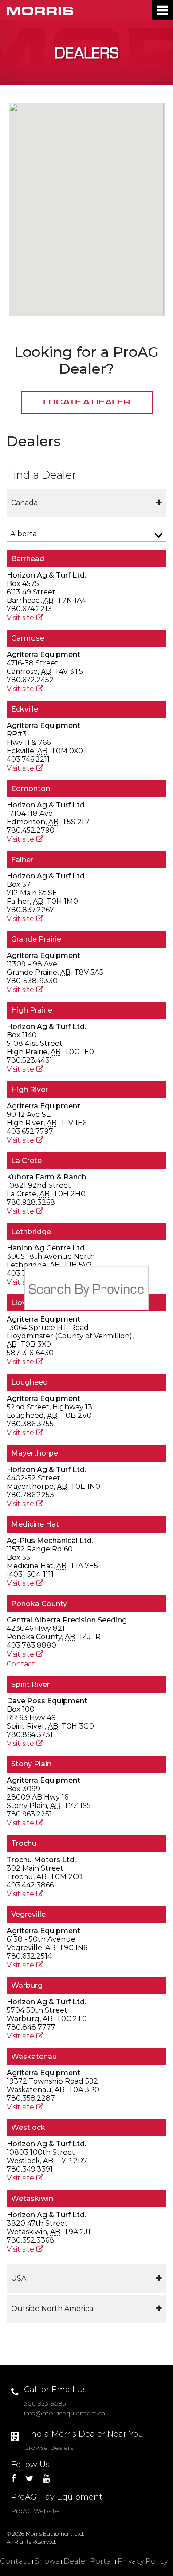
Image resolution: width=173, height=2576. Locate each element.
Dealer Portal (88, 2561)
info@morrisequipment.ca (65, 2413)
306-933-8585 (45, 2403)
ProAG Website (35, 2511)
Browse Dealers (49, 2448)
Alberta (24, 534)
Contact (21, 1664)
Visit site (20, 618)
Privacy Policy (143, 2561)
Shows (47, 2561)
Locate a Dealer (87, 402)
